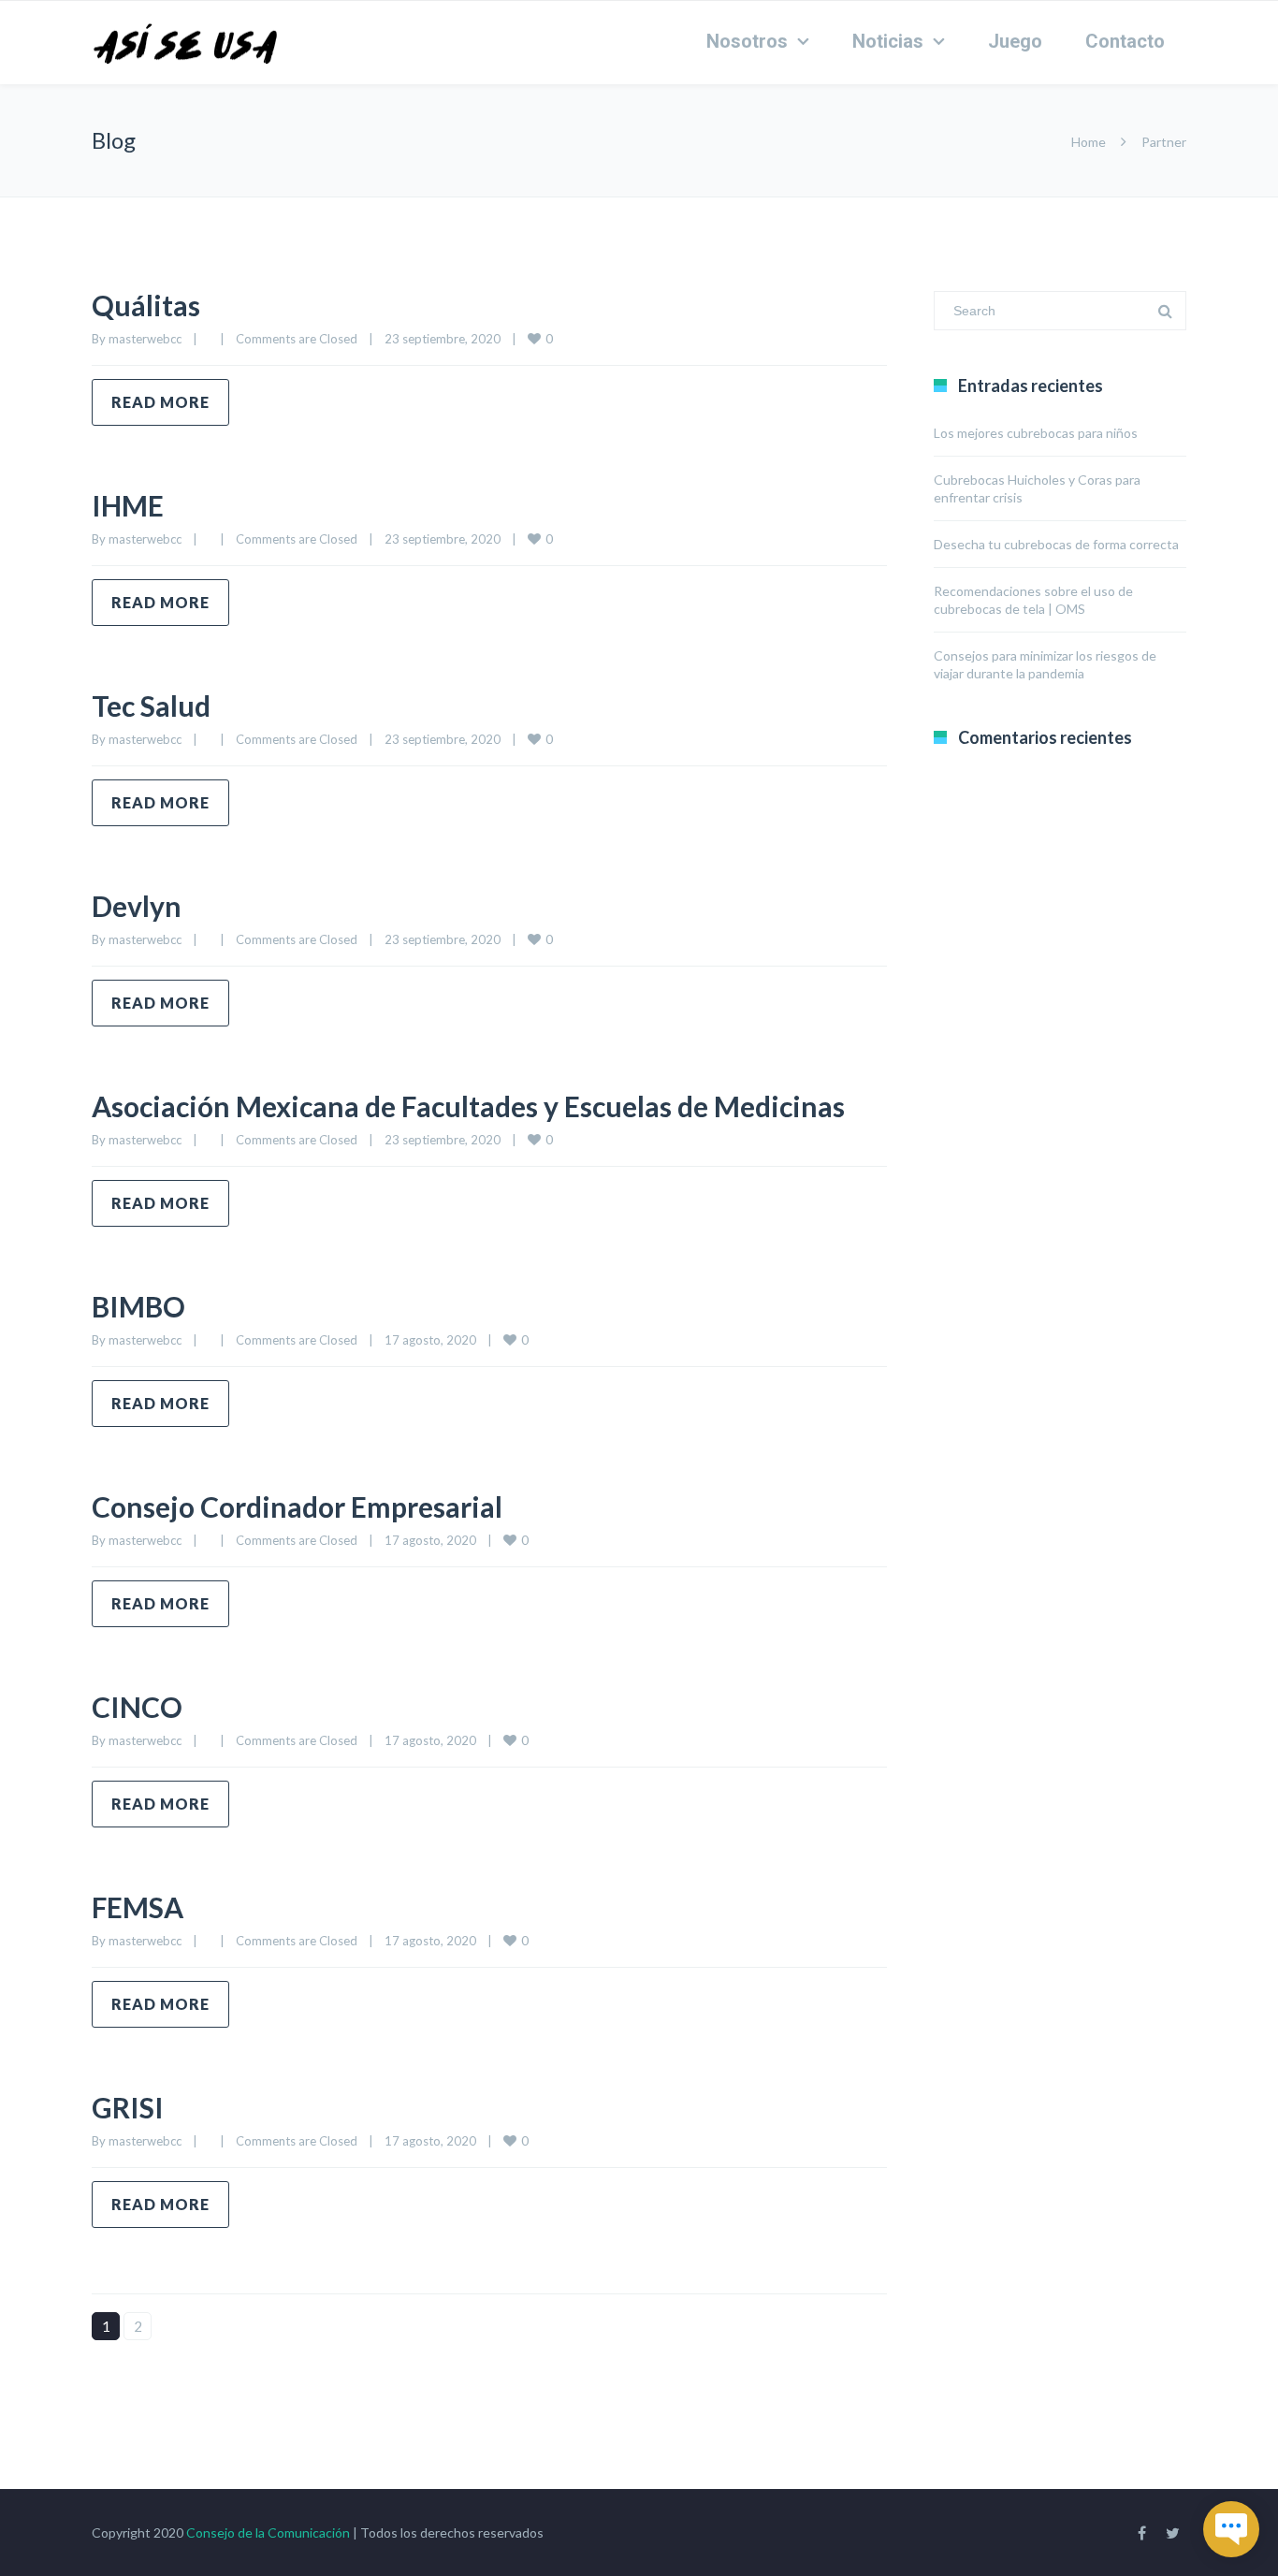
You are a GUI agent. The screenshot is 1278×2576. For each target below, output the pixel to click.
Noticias (888, 41)
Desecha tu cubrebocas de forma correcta (1056, 544)
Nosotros (747, 41)
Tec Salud (151, 706)
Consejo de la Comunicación (268, 2532)
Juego (1015, 41)
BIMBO (138, 1306)
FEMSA (138, 1907)
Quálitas (146, 305)
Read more (160, 402)
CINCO (137, 1707)
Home (1089, 142)
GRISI (128, 2107)
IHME (128, 505)
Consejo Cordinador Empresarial (297, 1506)
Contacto (1125, 41)
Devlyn (137, 906)
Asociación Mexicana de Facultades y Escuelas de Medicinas (468, 1106)
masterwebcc (145, 339)
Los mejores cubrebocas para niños (1036, 433)
